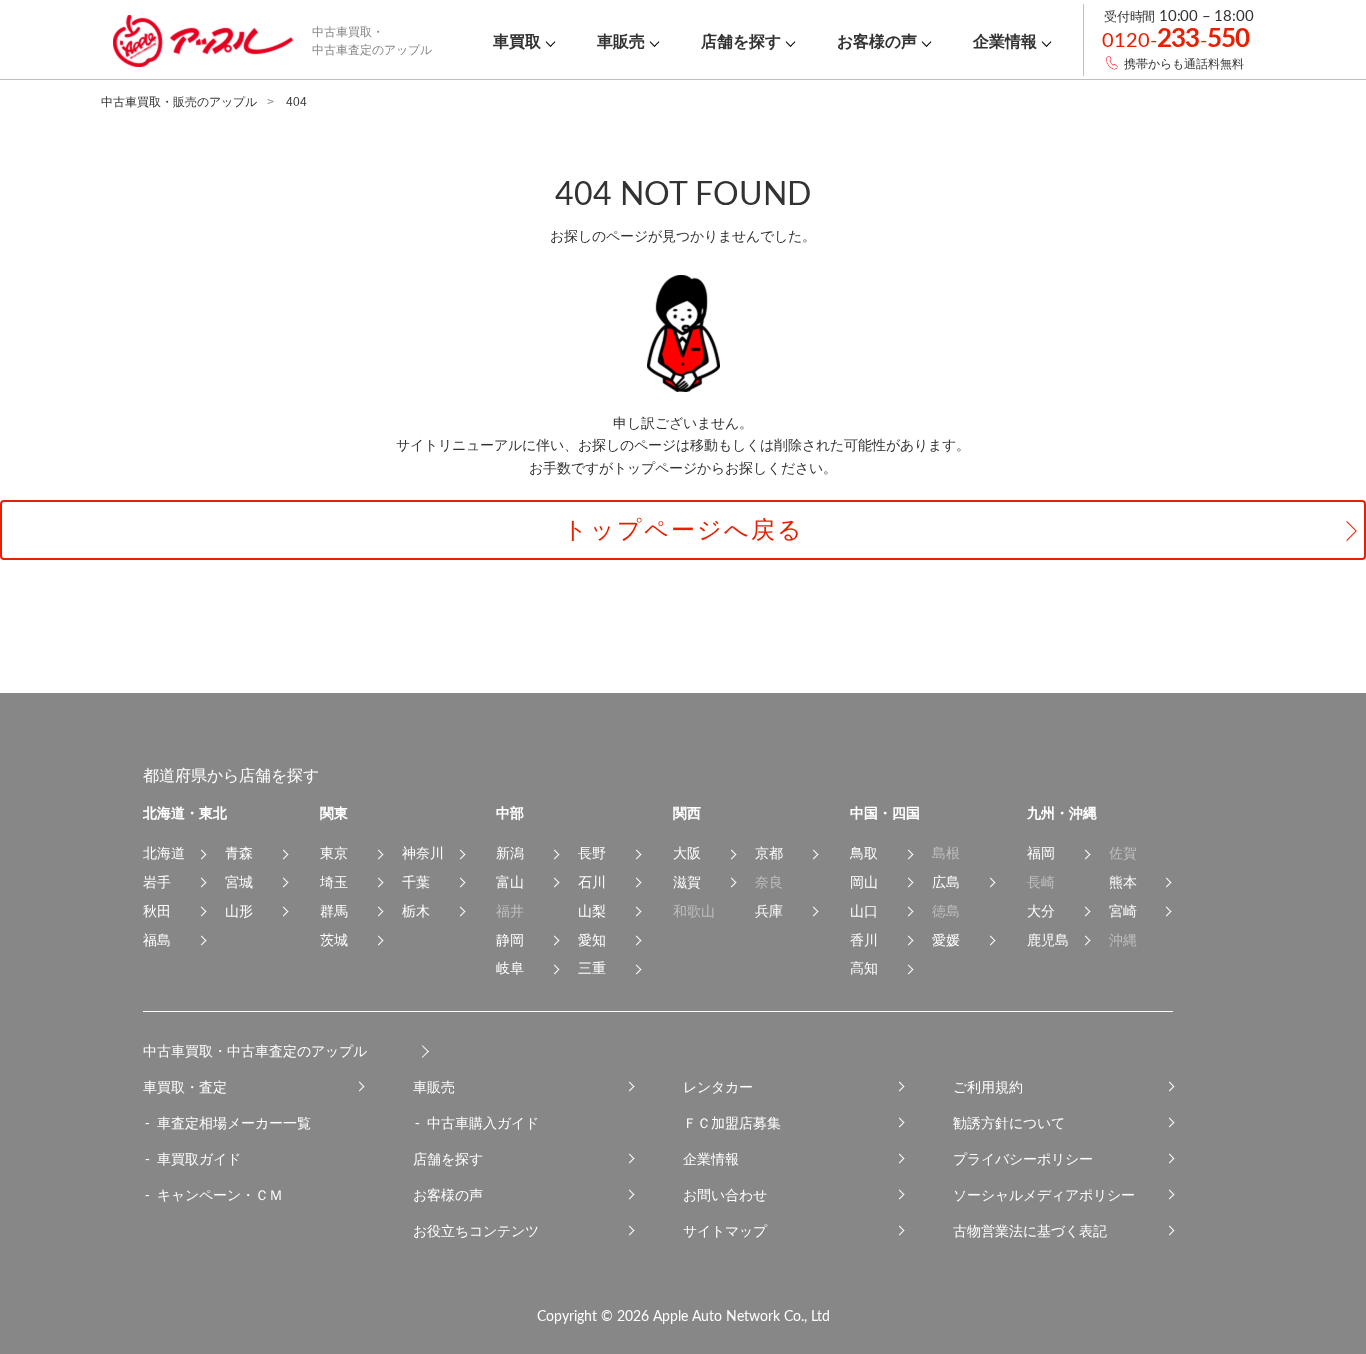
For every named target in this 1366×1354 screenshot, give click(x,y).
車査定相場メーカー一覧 (234, 1123)
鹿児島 (1048, 940)
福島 (157, 940)
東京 (334, 853)
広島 (946, 882)
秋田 (157, 911)
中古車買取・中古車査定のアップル (255, 1051)
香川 (864, 940)
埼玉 (334, 882)
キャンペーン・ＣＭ (220, 1195)
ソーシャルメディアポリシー (1044, 1195)
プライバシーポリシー (1023, 1159)
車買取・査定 (185, 1087)
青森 (239, 853)
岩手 (157, 882)
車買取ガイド (199, 1159)
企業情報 (711, 1159)
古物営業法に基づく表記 (1030, 1231)
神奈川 (423, 853)
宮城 (239, 882)
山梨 (592, 911)
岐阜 (510, 968)
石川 (592, 882)
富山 (510, 882)
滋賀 (687, 882)
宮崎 (1123, 911)
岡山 (864, 882)
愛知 (592, 940)
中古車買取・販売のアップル (179, 102)
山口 (864, 911)
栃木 (416, 911)
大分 (1041, 911)
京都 (769, 853)
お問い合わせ (725, 1195)
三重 (592, 968)
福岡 (1041, 853)
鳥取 (864, 853)
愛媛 (946, 940)
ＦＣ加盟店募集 (732, 1123)
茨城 (334, 940)
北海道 (164, 853)
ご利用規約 (988, 1087)
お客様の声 (448, 1195)
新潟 (510, 853)
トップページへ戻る (683, 529)
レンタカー (718, 1087)
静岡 (510, 940)
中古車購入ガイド (483, 1123)
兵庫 (769, 911)
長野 (592, 853)
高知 (864, 968)
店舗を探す (448, 1159)
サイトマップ (725, 1231)
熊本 (1123, 882)
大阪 (687, 853)
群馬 (334, 911)
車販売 (434, 1087)
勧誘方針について (1009, 1123)
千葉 (416, 882)
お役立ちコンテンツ (476, 1231)
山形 (239, 911)
